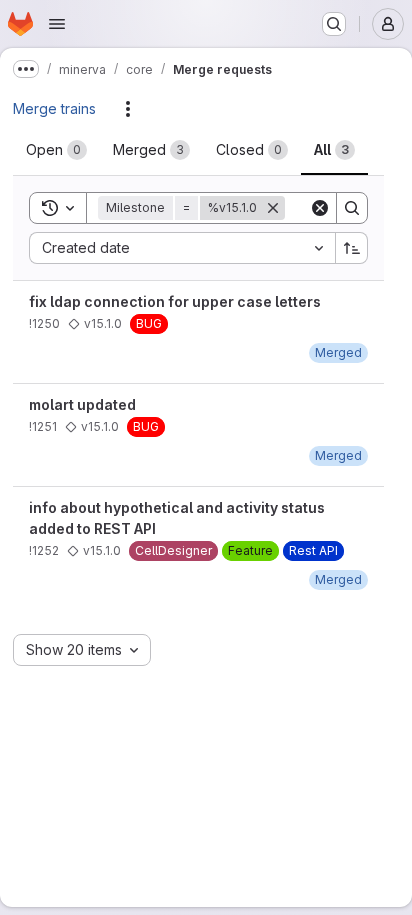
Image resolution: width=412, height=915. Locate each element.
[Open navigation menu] (57, 24)
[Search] (352, 208)
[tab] (56, 150)
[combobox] (182, 248)
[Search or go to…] (334, 24)
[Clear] (320, 208)
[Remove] (273, 208)
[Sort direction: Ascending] (352, 248)
